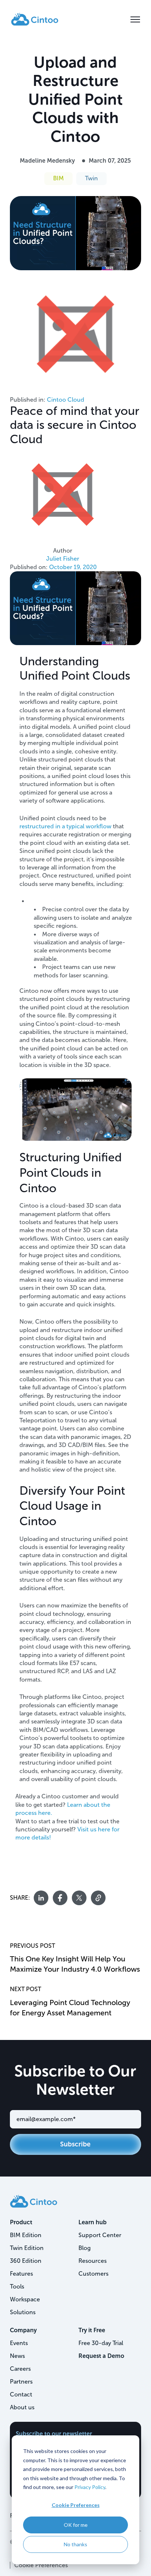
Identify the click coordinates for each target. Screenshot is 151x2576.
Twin (91, 178)
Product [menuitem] (21, 2222)
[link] (35, 19)
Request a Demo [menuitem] (101, 2356)
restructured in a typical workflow (65, 826)
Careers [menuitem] (20, 2369)
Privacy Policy (90, 2487)
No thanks (75, 2544)
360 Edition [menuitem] (26, 2261)
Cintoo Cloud (66, 400)
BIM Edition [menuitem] (26, 2235)
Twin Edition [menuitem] (27, 2248)
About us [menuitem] (22, 2407)
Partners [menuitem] (21, 2382)
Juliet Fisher (63, 559)
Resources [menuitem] (93, 2261)
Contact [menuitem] (21, 2394)
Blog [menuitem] (84, 2248)
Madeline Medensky (47, 161)
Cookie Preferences (76, 2505)
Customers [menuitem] (93, 2274)
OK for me (76, 2525)
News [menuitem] (17, 2356)
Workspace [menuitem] (25, 2299)
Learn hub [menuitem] (93, 2222)
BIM (58, 178)
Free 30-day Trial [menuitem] (101, 2343)
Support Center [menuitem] (100, 2235)
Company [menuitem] (23, 2330)
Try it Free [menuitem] (92, 2330)
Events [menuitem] (19, 2343)
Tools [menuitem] (17, 2286)
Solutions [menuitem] (23, 2312)
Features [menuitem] (21, 2274)
